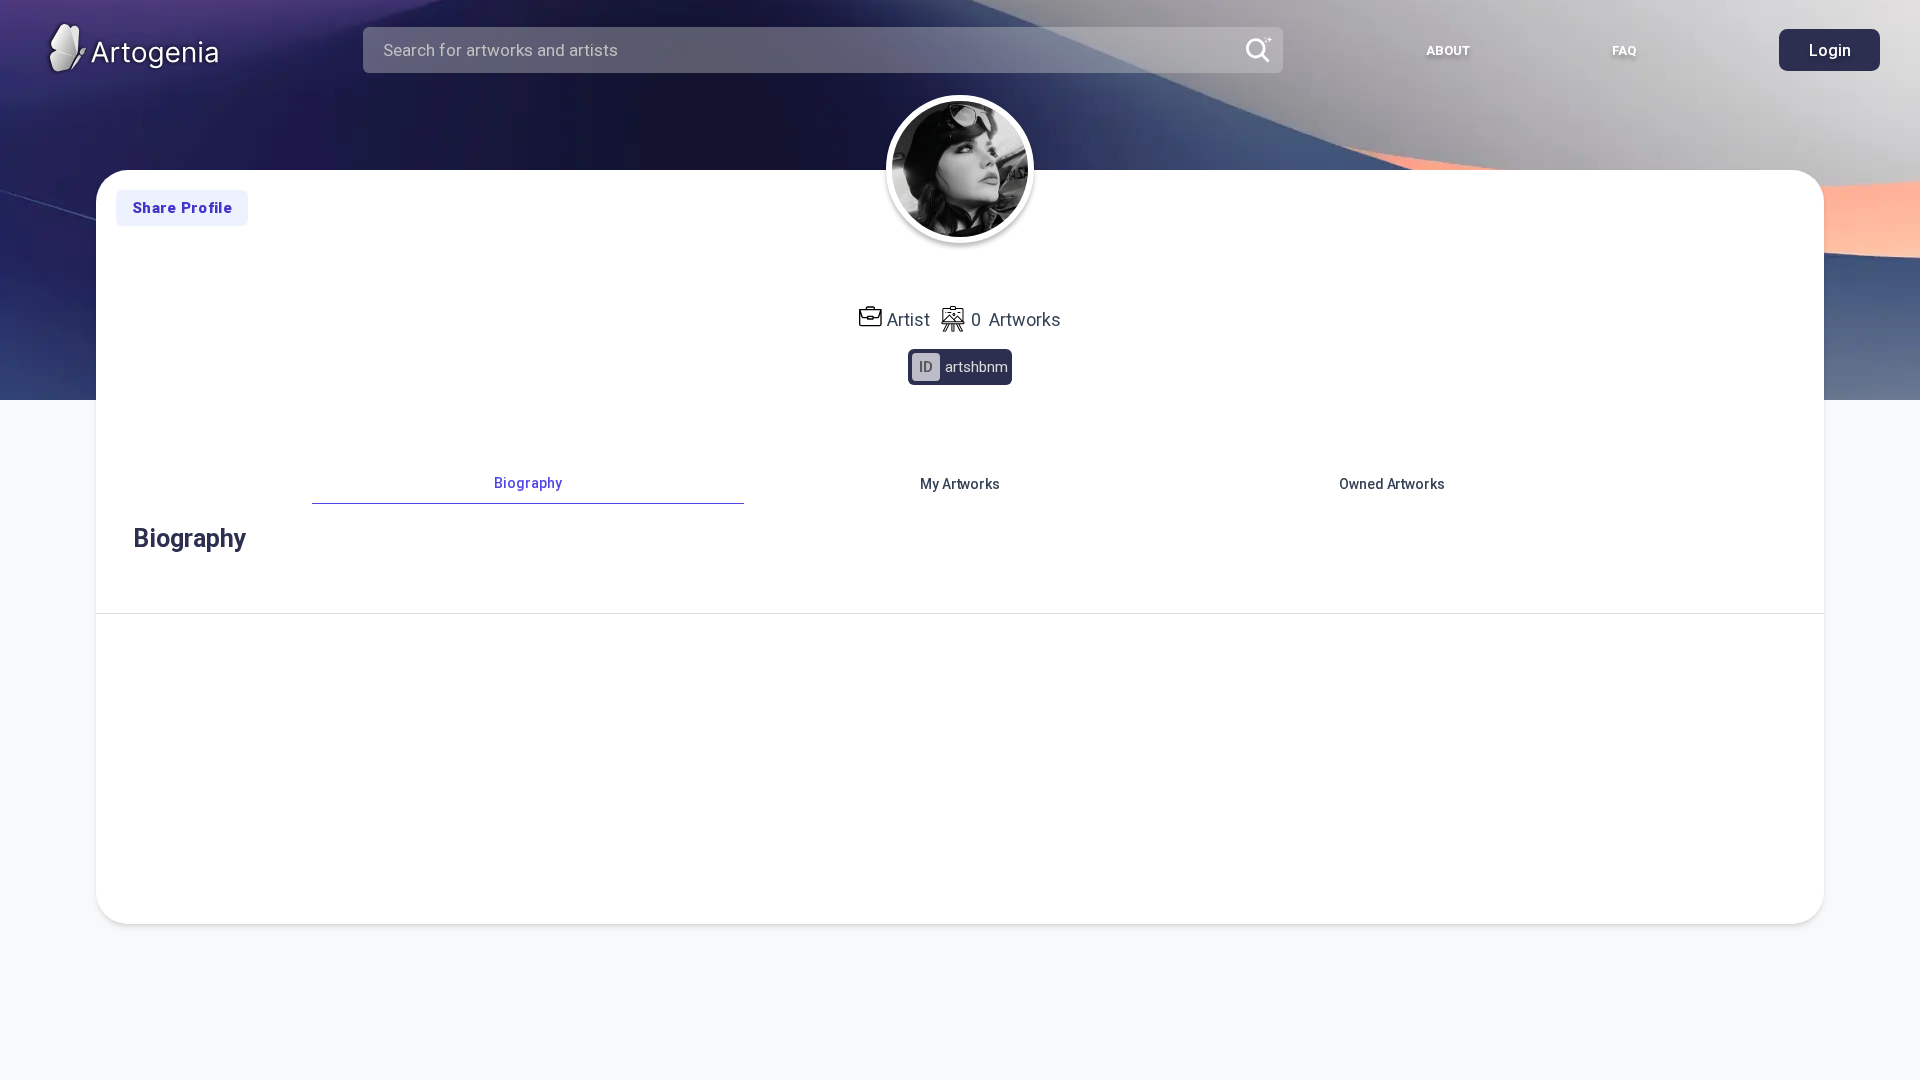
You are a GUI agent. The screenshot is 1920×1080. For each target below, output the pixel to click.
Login (1830, 50)
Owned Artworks (1392, 484)
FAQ (1624, 50)
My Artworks (960, 484)
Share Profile (182, 208)
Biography (527, 483)
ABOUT (1448, 50)
